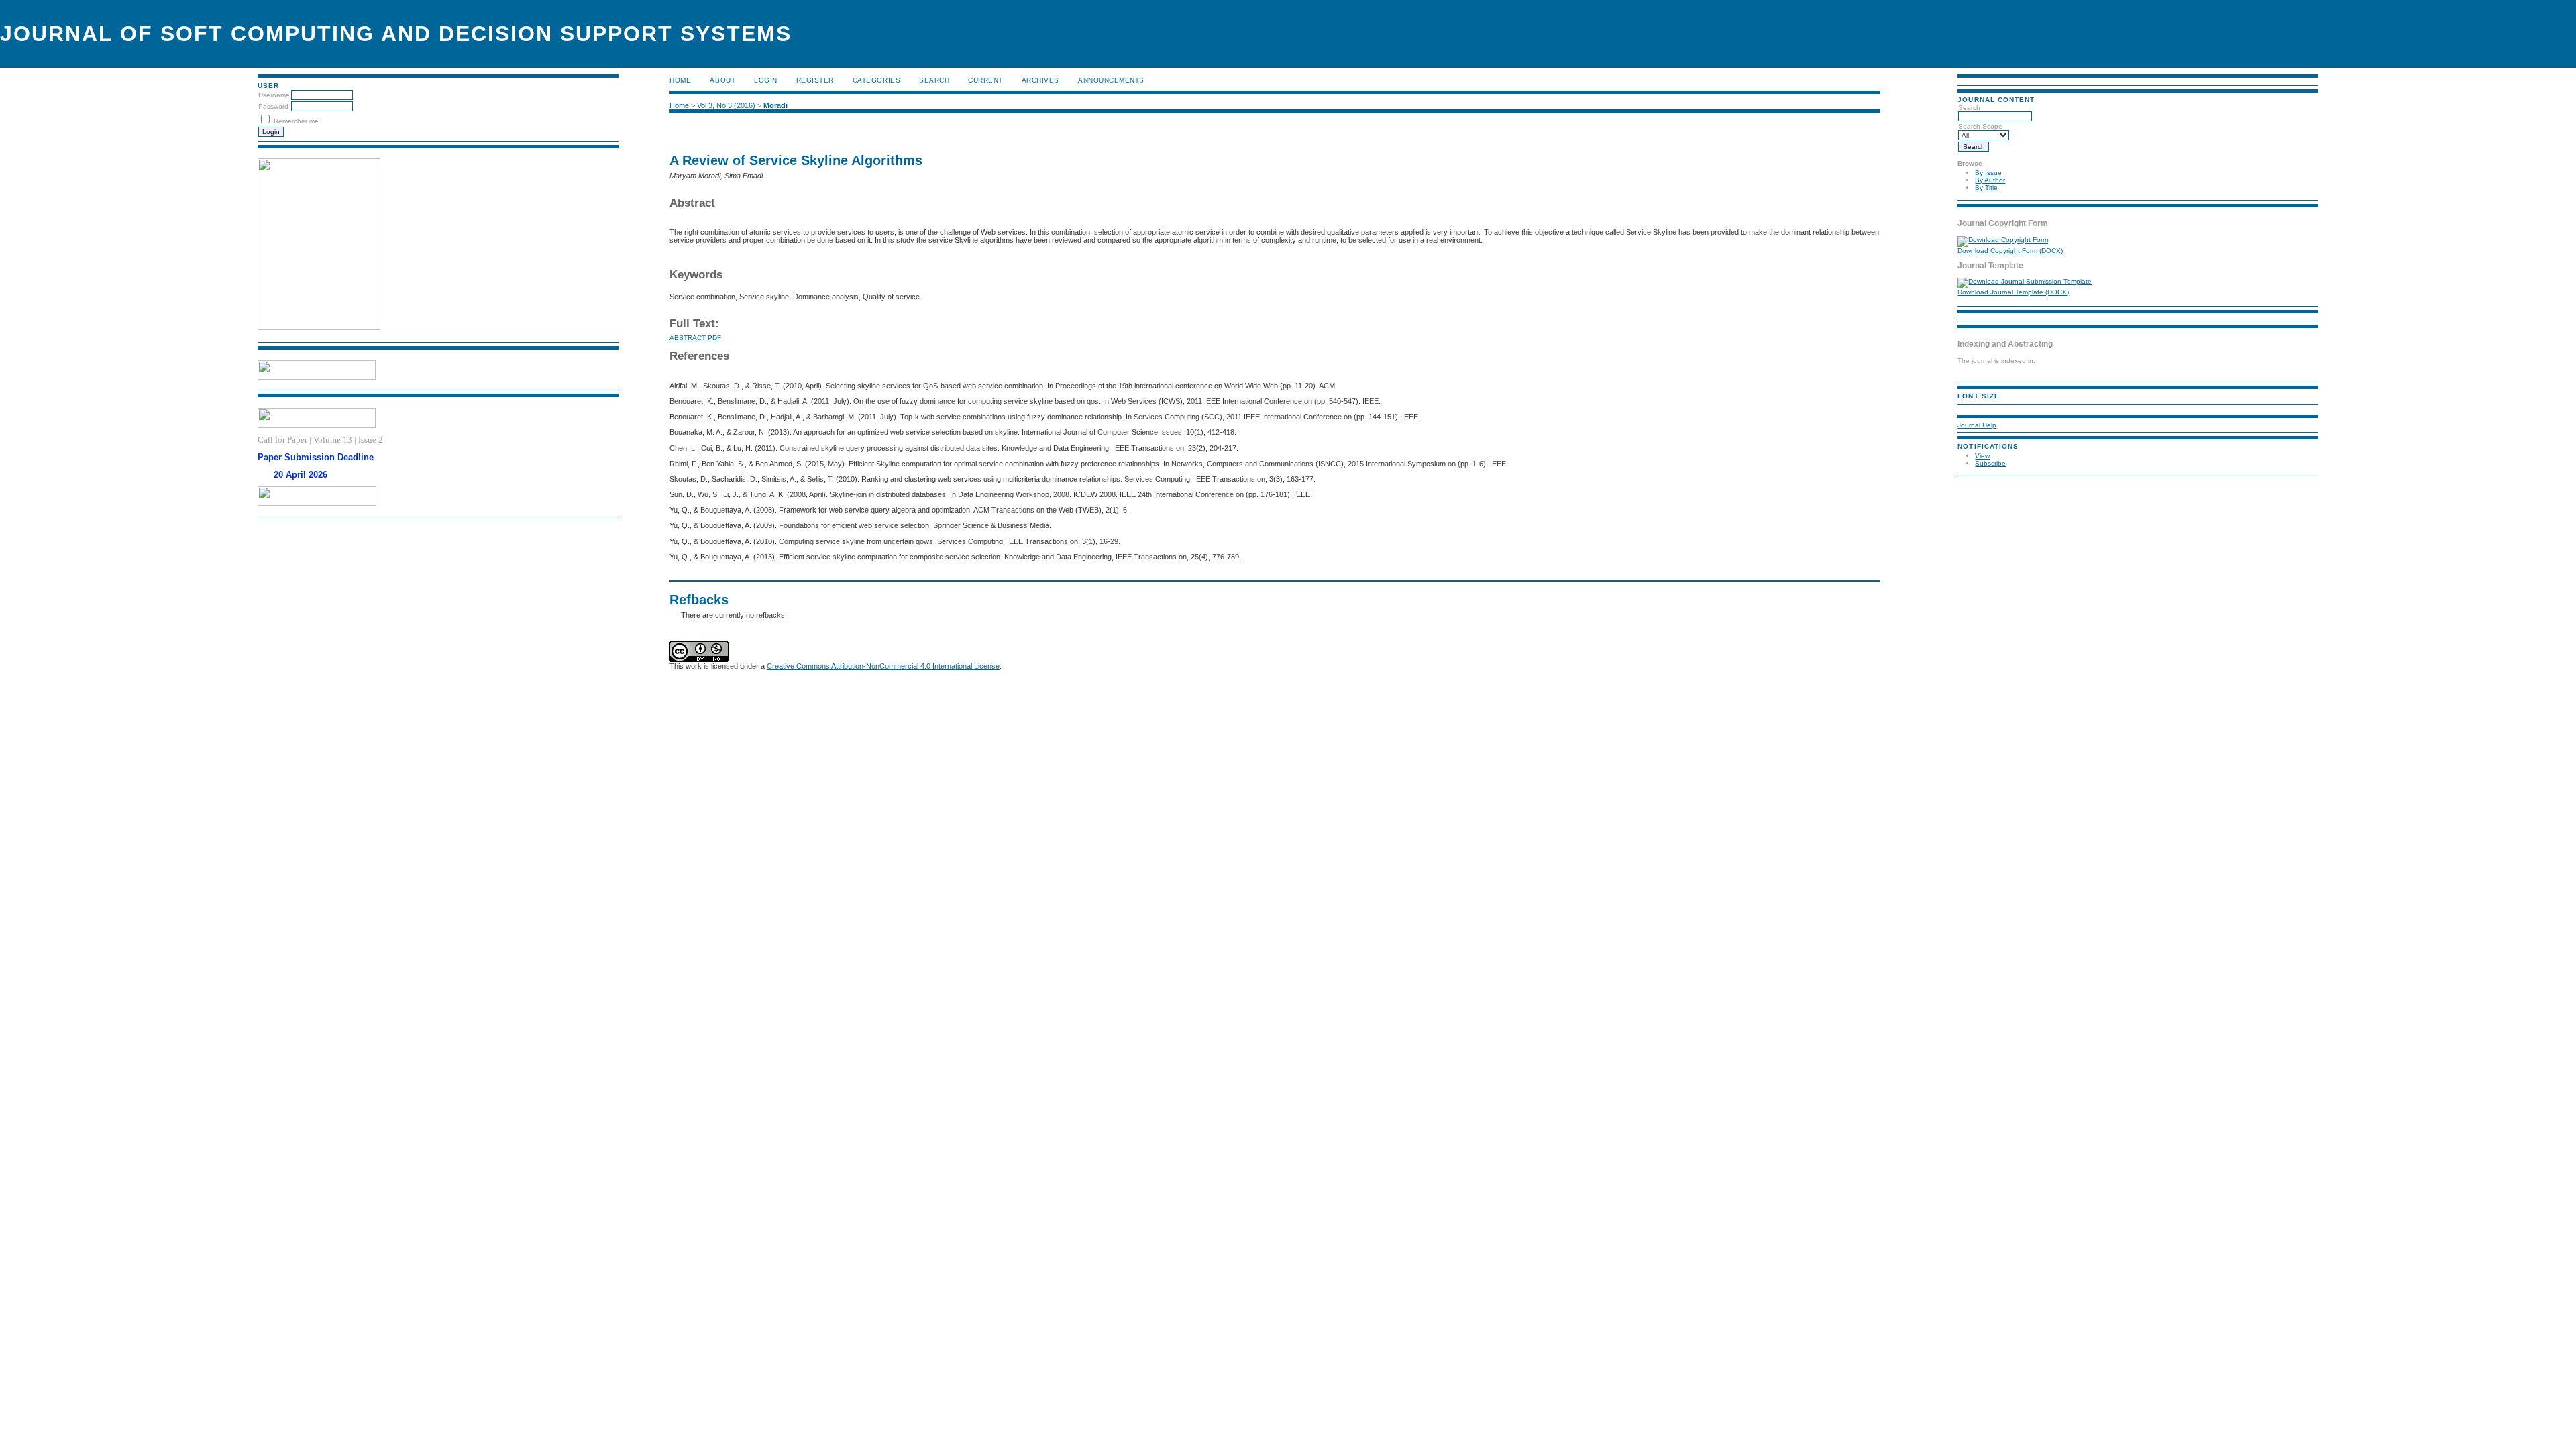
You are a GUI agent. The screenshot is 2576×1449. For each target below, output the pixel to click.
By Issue (1988, 173)
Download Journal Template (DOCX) (2013, 292)
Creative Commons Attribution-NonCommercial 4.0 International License (883, 666)
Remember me (296, 121)
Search (934, 80)
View (1982, 456)
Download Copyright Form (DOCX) (2010, 251)
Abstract (688, 338)
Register (815, 80)
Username (274, 95)
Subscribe (1990, 463)
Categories (876, 80)
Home (680, 80)
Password (273, 106)
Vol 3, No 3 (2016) (726, 105)
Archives (1040, 80)
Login (766, 80)
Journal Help (1977, 425)
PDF (714, 338)
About (722, 80)
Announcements (1111, 80)
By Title (1986, 187)
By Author (1990, 180)
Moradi (775, 105)
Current (985, 80)
